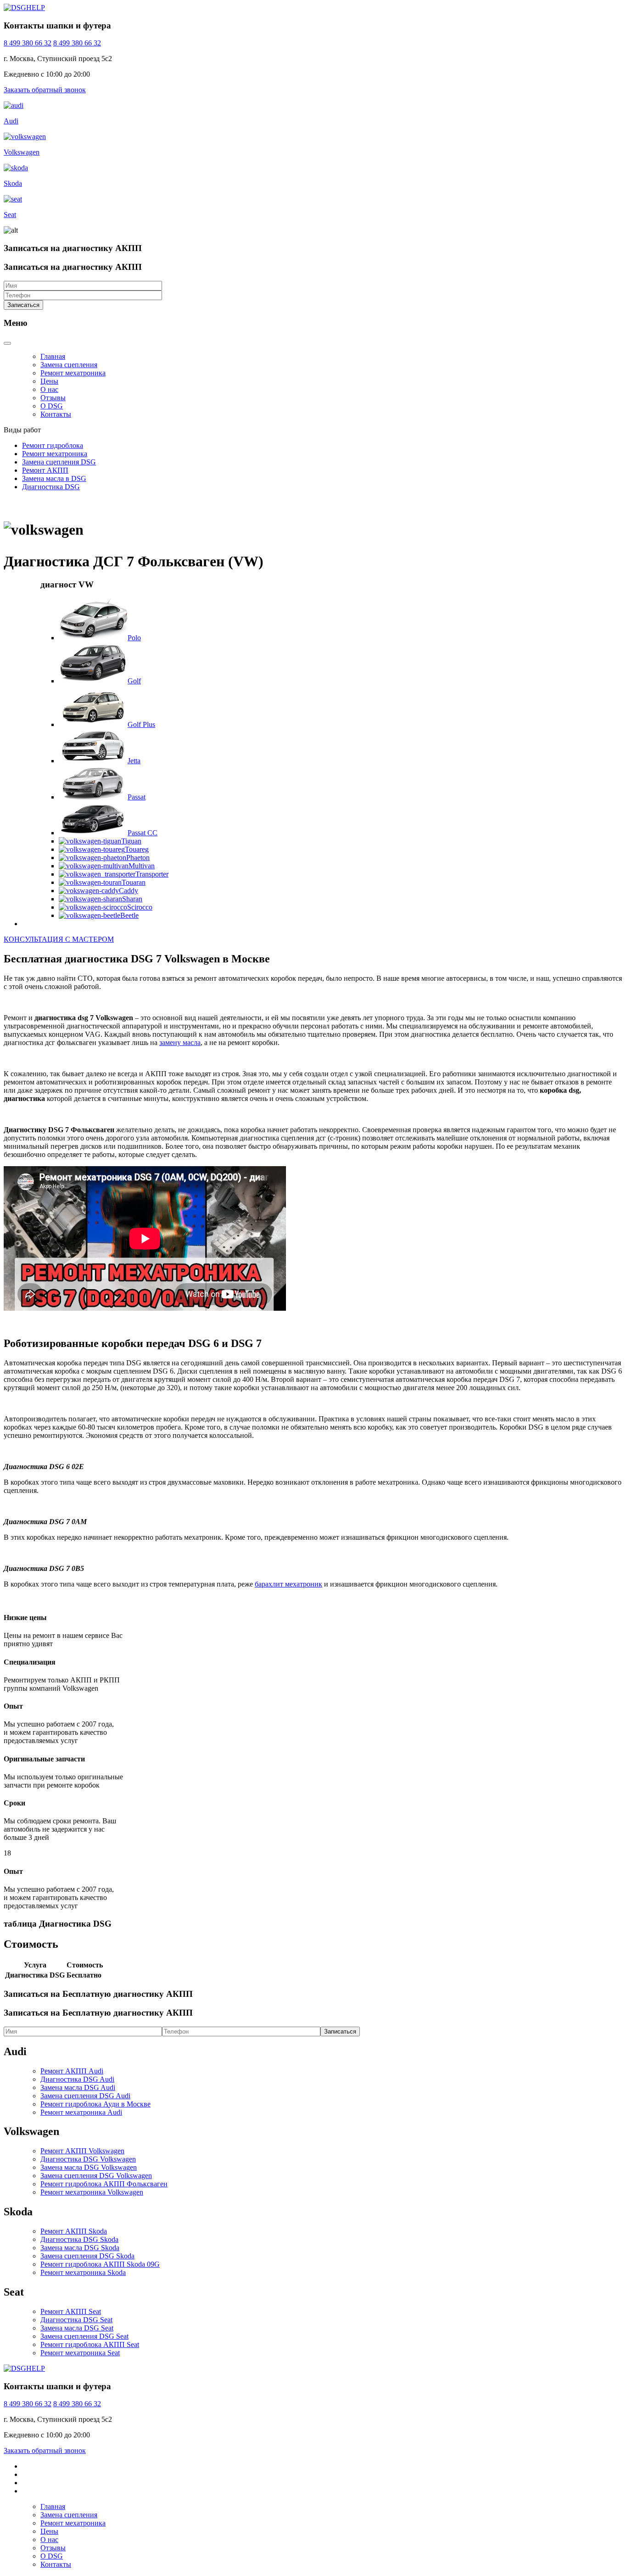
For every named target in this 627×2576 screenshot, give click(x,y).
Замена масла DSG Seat (77, 2328)
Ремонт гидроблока (53, 445)
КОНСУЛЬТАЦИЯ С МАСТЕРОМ (59, 939)
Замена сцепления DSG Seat (84, 2336)
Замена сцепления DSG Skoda (87, 2256)
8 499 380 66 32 (28, 43)
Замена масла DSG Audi (78, 2087)
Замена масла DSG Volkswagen (89, 2167)
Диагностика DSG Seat (76, 2320)
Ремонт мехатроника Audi (81, 2112)
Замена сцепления (69, 365)
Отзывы (53, 398)
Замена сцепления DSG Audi (85, 2096)
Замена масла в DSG (54, 478)
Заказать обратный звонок (45, 90)
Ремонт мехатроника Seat (80, 2353)
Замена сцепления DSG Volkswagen (96, 2176)
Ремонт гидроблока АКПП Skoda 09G (100, 2264)
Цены (49, 381)
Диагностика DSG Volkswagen (88, 2159)
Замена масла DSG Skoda (80, 2248)
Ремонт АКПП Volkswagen (82, 2151)
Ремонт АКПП (45, 470)
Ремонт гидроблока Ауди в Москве (95, 2104)
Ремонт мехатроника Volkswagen (92, 2192)
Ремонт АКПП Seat (71, 2311)
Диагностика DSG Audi (77, 2079)
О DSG (52, 406)
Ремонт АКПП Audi (72, 2071)
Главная (53, 356)
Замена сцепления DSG (59, 462)
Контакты (56, 414)
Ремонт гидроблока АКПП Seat (90, 2344)
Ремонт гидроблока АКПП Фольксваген (104, 2184)
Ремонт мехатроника (73, 373)
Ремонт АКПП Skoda (74, 2231)
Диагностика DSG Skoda (79, 2239)
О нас (49, 389)
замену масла (180, 1042)
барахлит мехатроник (288, 1584)
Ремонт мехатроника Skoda (83, 2272)
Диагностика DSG (51, 487)
